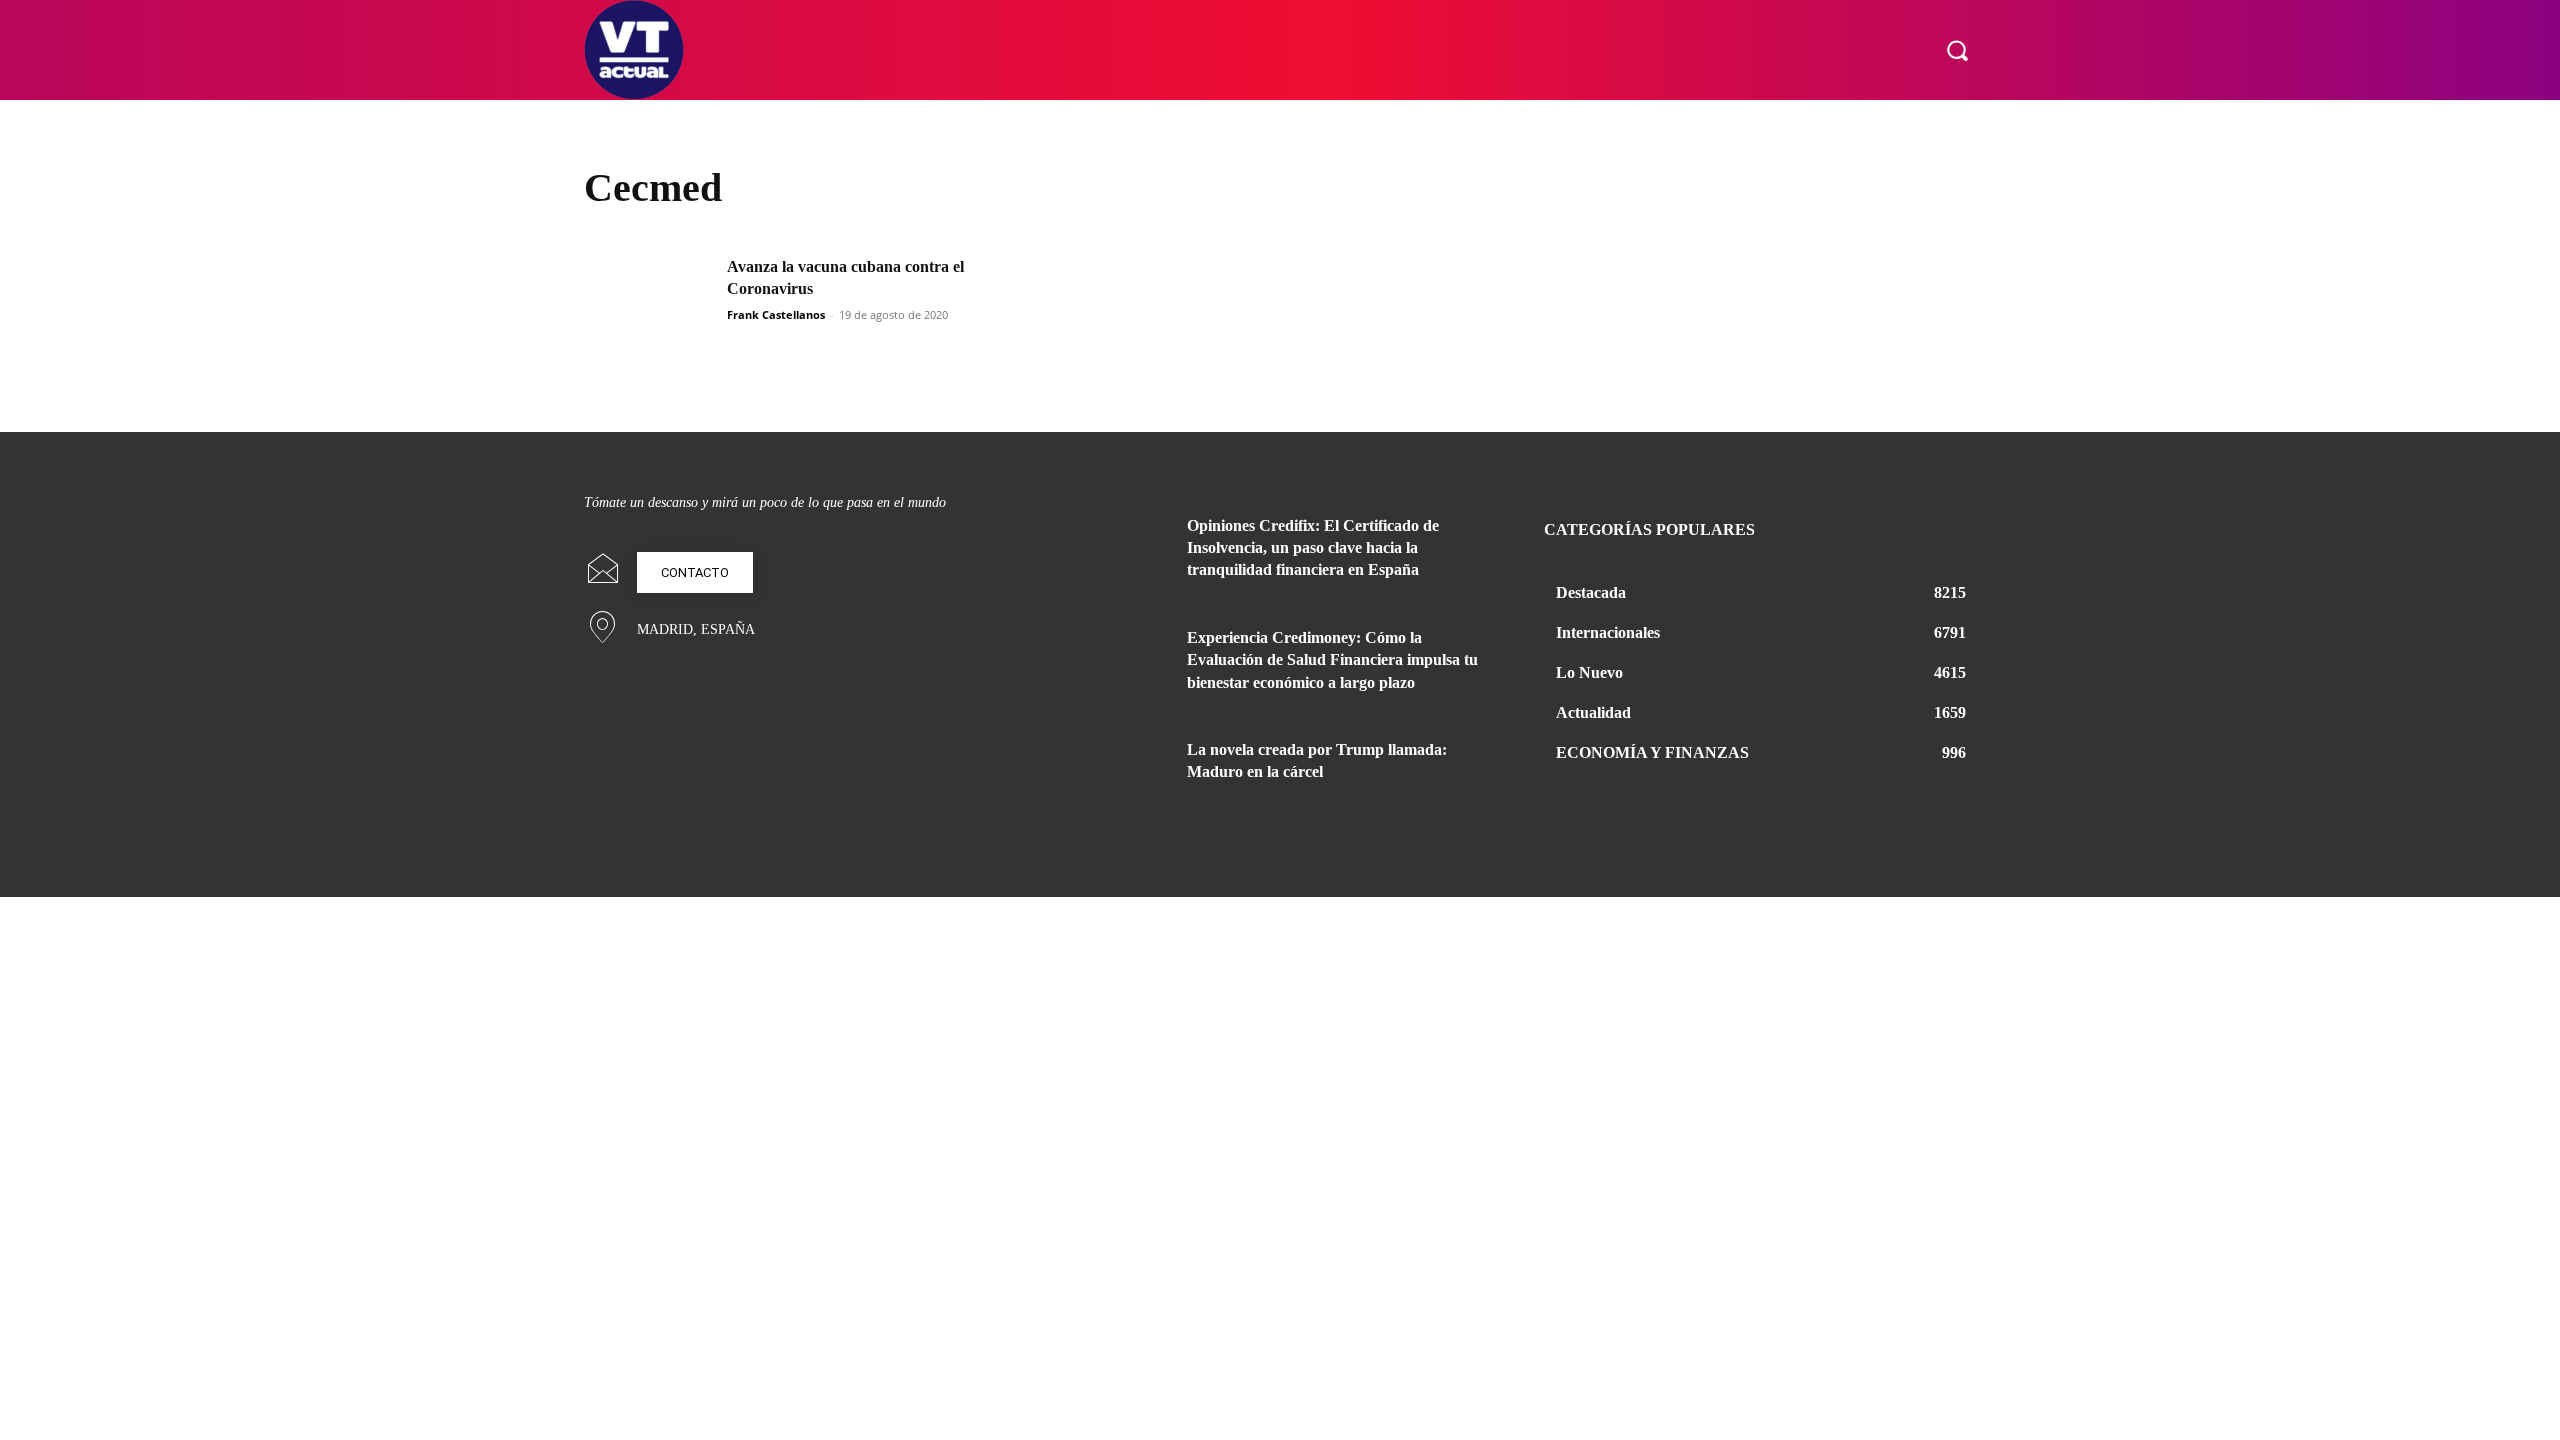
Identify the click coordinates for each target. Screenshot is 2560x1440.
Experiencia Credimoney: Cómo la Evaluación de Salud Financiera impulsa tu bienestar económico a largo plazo (1332, 660)
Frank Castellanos (776, 314)
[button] (1957, 50)
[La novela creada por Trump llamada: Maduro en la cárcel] (1118, 774)
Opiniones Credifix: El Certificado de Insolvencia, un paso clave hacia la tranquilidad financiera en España (1313, 548)
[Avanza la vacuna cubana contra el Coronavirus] (649, 301)
